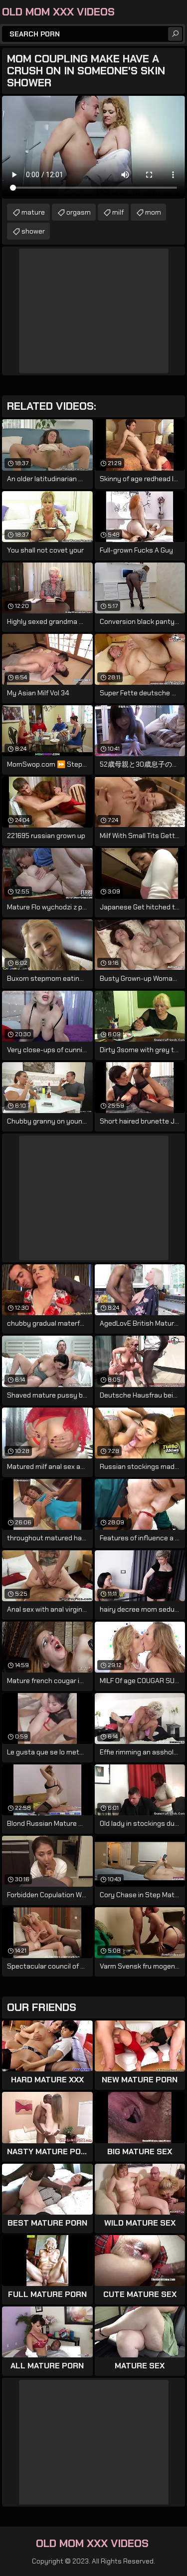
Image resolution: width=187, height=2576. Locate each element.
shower (33, 231)
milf (118, 212)
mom (153, 212)
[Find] (175, 34)
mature (33, 212)
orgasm (79, 212)
